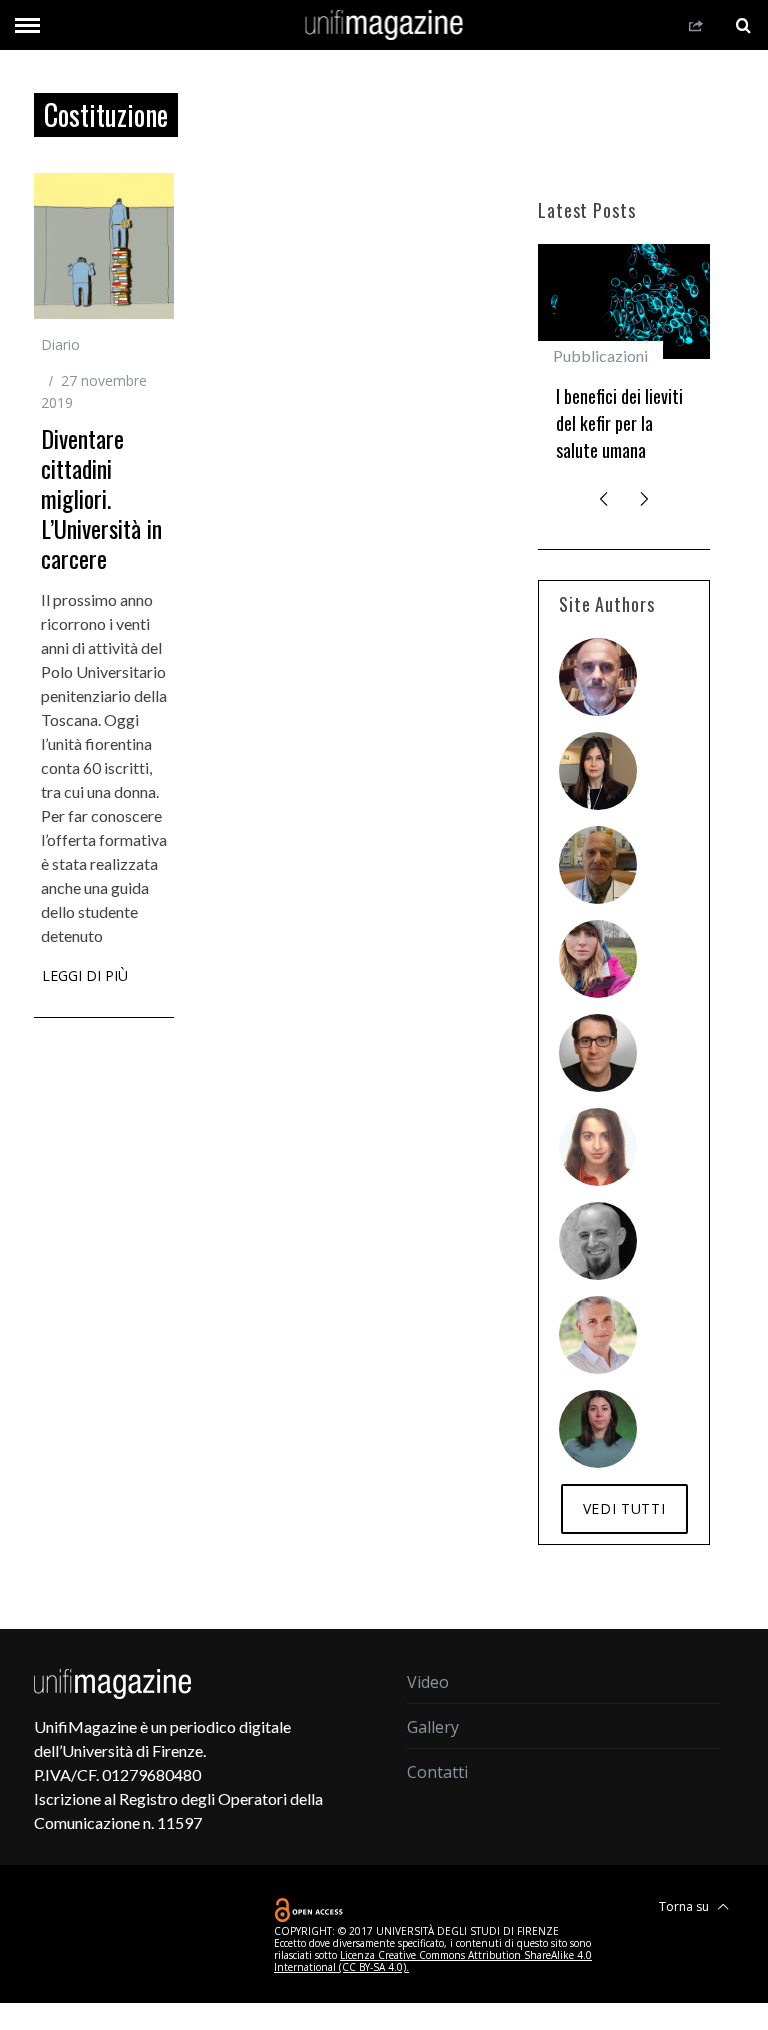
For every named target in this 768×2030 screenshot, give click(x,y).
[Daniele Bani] (598, 865)
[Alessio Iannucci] (598, 1335)
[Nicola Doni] (598, 677)
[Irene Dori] (598, 959)
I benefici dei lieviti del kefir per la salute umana (619, 423)
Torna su (685, 1906)
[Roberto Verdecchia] (598, 1241)
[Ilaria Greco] (598, 1429)
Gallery (433, 1727)
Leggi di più (85, 977)
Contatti (437, 1772)
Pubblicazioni (600, 355)
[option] (624, 361)
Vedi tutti (624, 1508)
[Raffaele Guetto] (598, 1053)
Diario (60, 344)
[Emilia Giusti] (598, 771)
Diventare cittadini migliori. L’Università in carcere (101, 498)
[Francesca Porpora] (598, 1147)
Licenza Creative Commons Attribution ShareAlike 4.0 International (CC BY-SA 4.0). (433, 1961)
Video (428, 1682)
